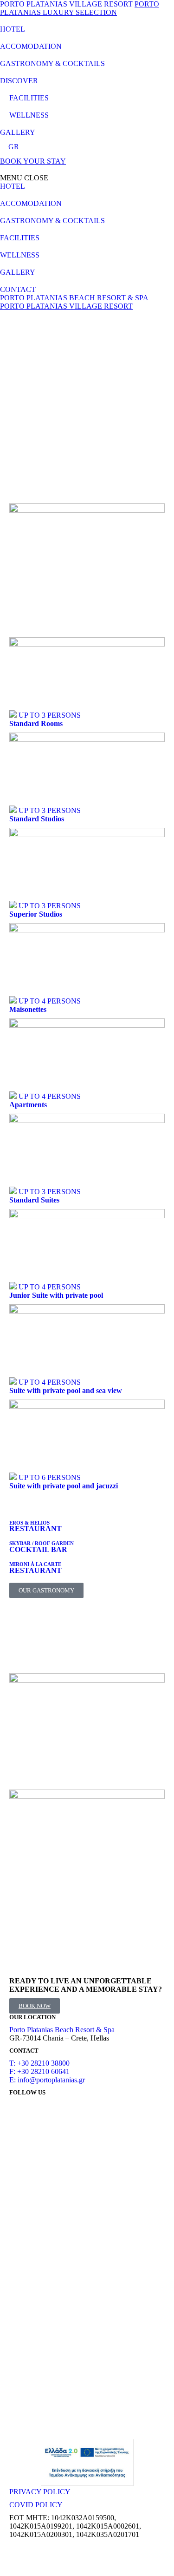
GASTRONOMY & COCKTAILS (52, 63)
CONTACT (18, 289)
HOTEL (13, 29)
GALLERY (18, 132)
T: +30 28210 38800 (39, 2063)
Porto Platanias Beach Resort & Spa (62, 2030)
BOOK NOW (35, 2006)
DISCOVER (19, 81)
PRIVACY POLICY (40, 2492)
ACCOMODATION (31, 46)
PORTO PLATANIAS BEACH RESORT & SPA (74, 298)
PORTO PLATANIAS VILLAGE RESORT (66, 4)
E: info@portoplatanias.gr (47, 2080)
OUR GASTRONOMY (46, 1590)
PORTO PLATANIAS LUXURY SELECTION (80, 8)
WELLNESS (29, 115)
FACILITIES (29, 98)
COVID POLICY (36, 2505)
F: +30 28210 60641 (39, 2071)
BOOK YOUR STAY (33, 161)
